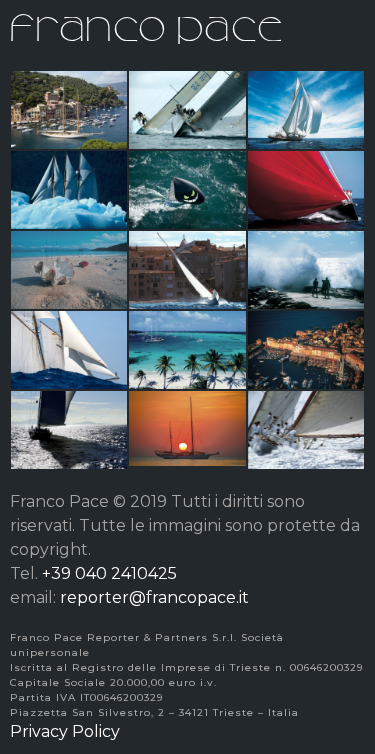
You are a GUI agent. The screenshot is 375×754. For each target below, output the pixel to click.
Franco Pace (147, 25)
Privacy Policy (65, 731)
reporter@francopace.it (154, 597)
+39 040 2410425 (109, 573)
